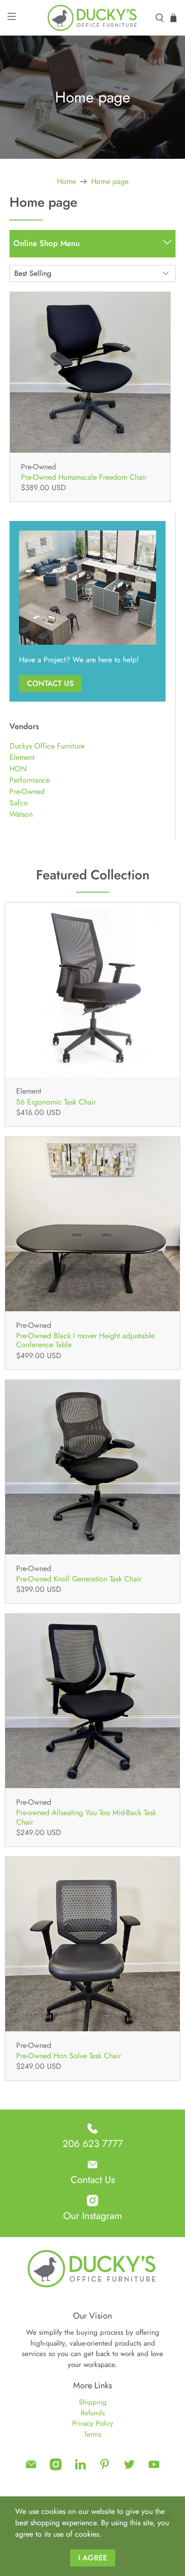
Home (66, 182)
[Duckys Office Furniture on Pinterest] (105, 2468)
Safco (19, 803)
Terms (93, 2434)
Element (22, 757)
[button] (167, 244)
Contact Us (50, 683)
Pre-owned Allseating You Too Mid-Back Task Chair (86, 1817)
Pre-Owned (27, 791)
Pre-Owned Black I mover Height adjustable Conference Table (85, 1340)
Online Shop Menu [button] (46, 243)
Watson (21, 814)
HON (18, 769)
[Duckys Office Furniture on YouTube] (154, 2468)
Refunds (93, 2413)
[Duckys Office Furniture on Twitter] (129, 2468)
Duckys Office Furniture (47, 746)
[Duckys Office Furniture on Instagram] (56, 2468)
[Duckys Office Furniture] (93, 18)
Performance (30, 780)
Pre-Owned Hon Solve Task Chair (69, 2055)
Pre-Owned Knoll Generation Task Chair (79, 1578)
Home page (110, 182)
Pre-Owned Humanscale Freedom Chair (84, 477)
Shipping (93, 2402)
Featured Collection (93, 875)
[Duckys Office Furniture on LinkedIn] (80, 2468)
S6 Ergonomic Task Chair (56, 1101)
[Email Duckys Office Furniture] (31, 2468)
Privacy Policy (93, 2423)
